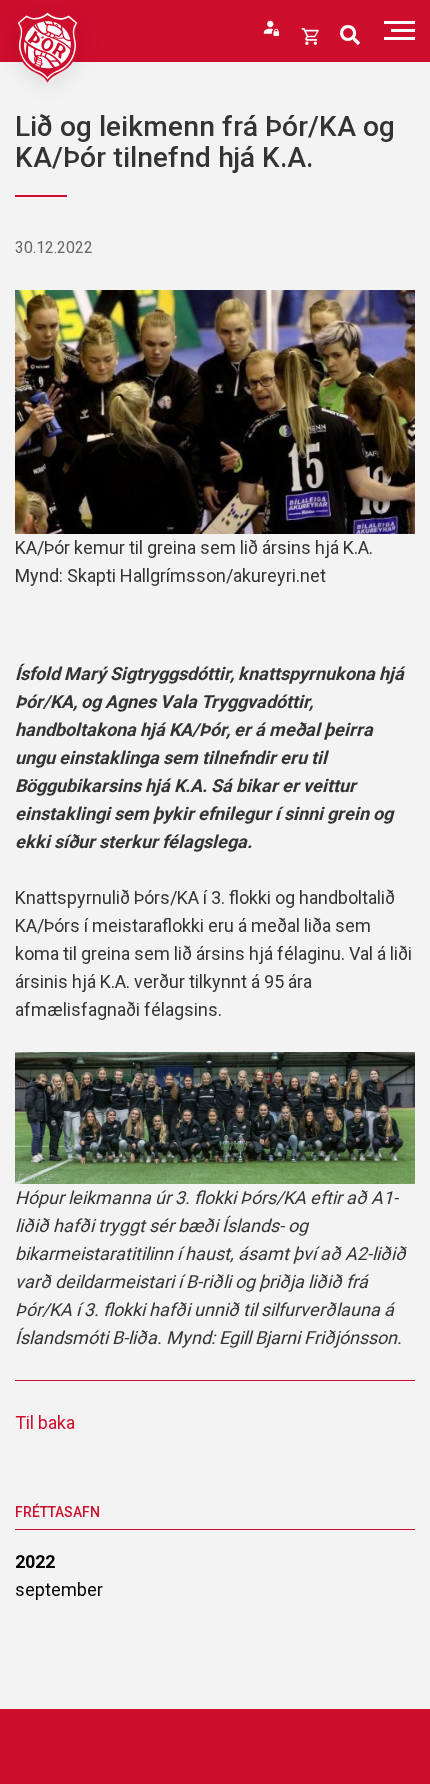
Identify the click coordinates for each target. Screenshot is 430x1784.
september (59, 1589)
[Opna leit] (350, 35)
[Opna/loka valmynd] (399, 30)
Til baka (45, 1422)
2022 (35, 1561)
